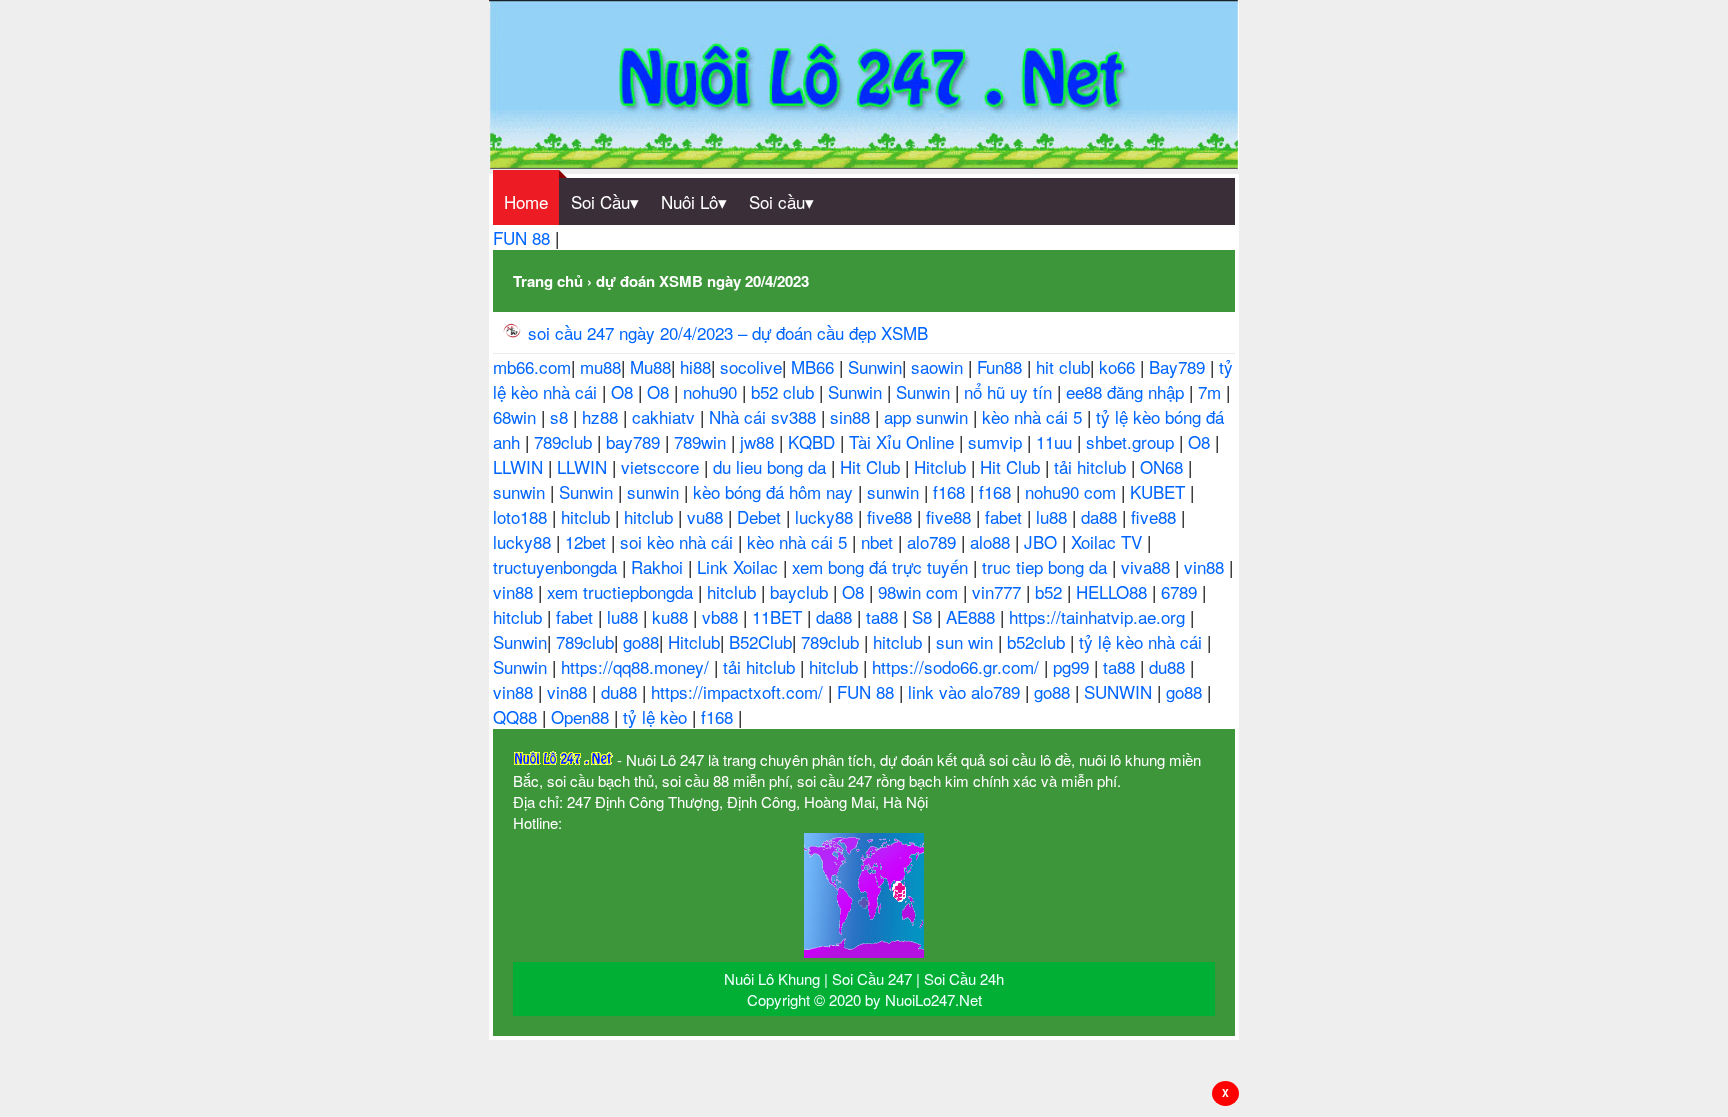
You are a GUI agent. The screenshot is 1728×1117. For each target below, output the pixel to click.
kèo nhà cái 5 (1034, 416)
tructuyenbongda (557, 566)
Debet (761, 516)
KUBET (1160, 491)
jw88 (759, 441)
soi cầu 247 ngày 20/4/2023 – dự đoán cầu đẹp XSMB (728, 332)
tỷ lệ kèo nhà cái (1143, 641)
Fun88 (1002, 366)
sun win (967, 641)
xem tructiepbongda (622, 591)
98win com (920, 591)
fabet (1006, 516)
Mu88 (650, 366)
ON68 (1164, 466)
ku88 (672, 616)
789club (565, 441)
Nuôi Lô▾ (694, 201)
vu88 (707, 516)
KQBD (814, 441)
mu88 (600, 366)
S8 (924, 616)
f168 (951, 491)
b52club (1038, 641)
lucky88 (826, 516)
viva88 (1148, 566)
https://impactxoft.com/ (739, 691)
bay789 (635, 441)
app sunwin (928, 416)
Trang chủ (548, 281)
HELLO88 (1114, 591)
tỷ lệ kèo (657, 716)
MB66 (815, 366)
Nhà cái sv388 (765, 416)
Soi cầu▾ (781, 201)
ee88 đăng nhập (1127, 391)
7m (1212, 391)
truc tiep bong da (1047, 566)
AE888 (973, 616)
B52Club (760, 641)
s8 (561, 416)
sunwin (521, 491)
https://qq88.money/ (637, 666)
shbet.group (1132, 441)
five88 (892, 516)
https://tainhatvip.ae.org (1099, 616)
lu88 (1054, 516)
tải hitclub (1092, 466)
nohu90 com (1073, 491)
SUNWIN (1120, 691)
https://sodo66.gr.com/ (958, 666)
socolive (751, 366)
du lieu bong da (772, 466)
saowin (939, 366)
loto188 (522, 516)
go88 (641, 641)
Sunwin (875, 366)
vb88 (722, 616)
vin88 (1206, 566)
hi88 (695, 366)
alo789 (934, 541)
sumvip (997, 441)
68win (517, 416)
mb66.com (532, 366)
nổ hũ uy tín (1010, 391)
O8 (624, 391)
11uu (1056, 441)
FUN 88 (524, 237)
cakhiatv (666, 416)
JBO (1043, 541)
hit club (1063, 366)
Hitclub (942, 466)
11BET (779, 616)
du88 (1169, 666)
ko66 (1119, 366)
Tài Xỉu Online (904, 441)
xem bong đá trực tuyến (882, 566)
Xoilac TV (1109, 541)
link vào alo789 (966, 691)
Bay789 (1179, 366)
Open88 (582, 716)
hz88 (602, 416)
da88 (1101, 516)
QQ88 (517, 716)
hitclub (588, 516)
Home (526, 201)
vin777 (999, 591)
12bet (588, 541)
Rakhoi (659, 566)
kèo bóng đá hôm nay (775, 491)
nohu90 (712, 391)
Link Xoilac (740, 566)
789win (702, 441)
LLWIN (520, 466)
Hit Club (872, 466)
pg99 (1073, 666)
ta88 (884, 616)
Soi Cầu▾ (605, 201)
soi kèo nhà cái (679, 541)
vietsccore (662, 466)
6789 (1181, 591)
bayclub (801, 591)
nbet (879, 541)
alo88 (992, 541)
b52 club (785, 391)
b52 (1051, 591)
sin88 (852, 416)
